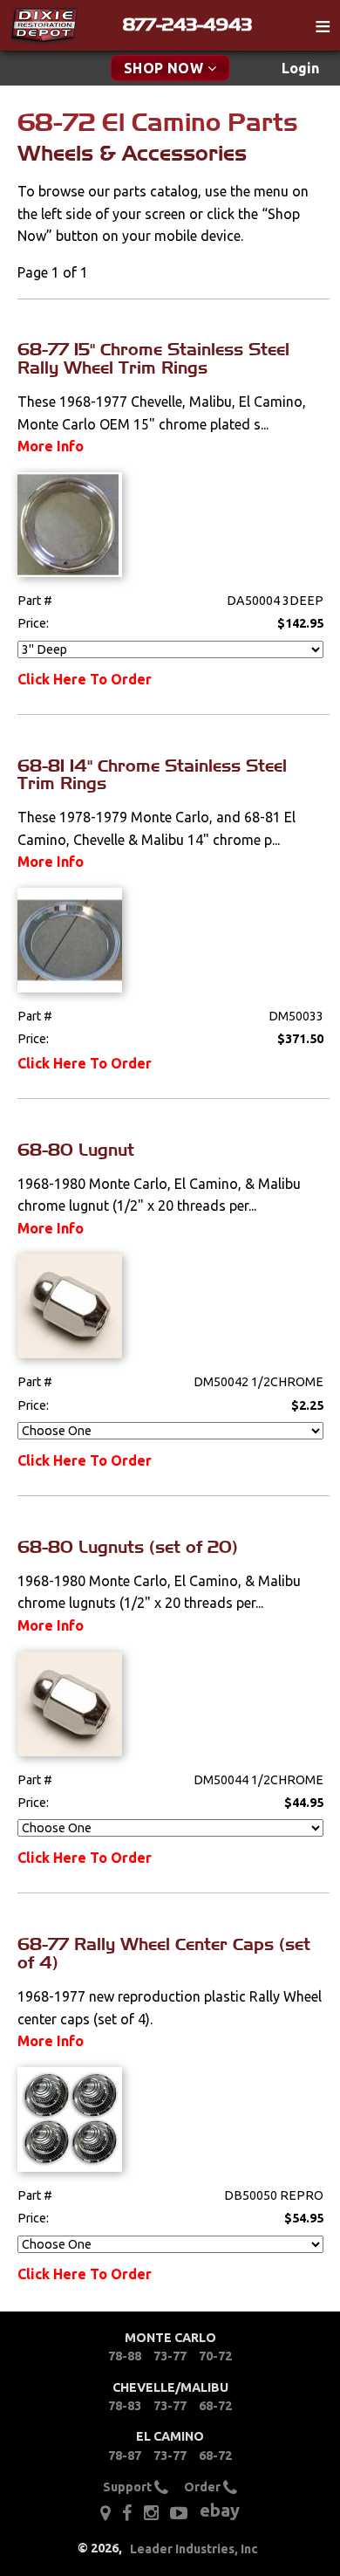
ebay (220, 2510)
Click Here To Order (85, 679)
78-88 (125, 2356)
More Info (51, 446)
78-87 (125, 2456)
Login (300, 68)
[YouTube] (179, 2513)
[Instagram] (151, 2513)
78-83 (125, 2406)
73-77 (170, 2356)
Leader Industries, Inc (194, 2549)
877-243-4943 (187, 24)
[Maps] (105, 2513)
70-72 (215, 2356)
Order (204, 2487)
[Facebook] (127, 2513)
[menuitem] (300, 69)
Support (129, 2487)
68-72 (215, 2406)
